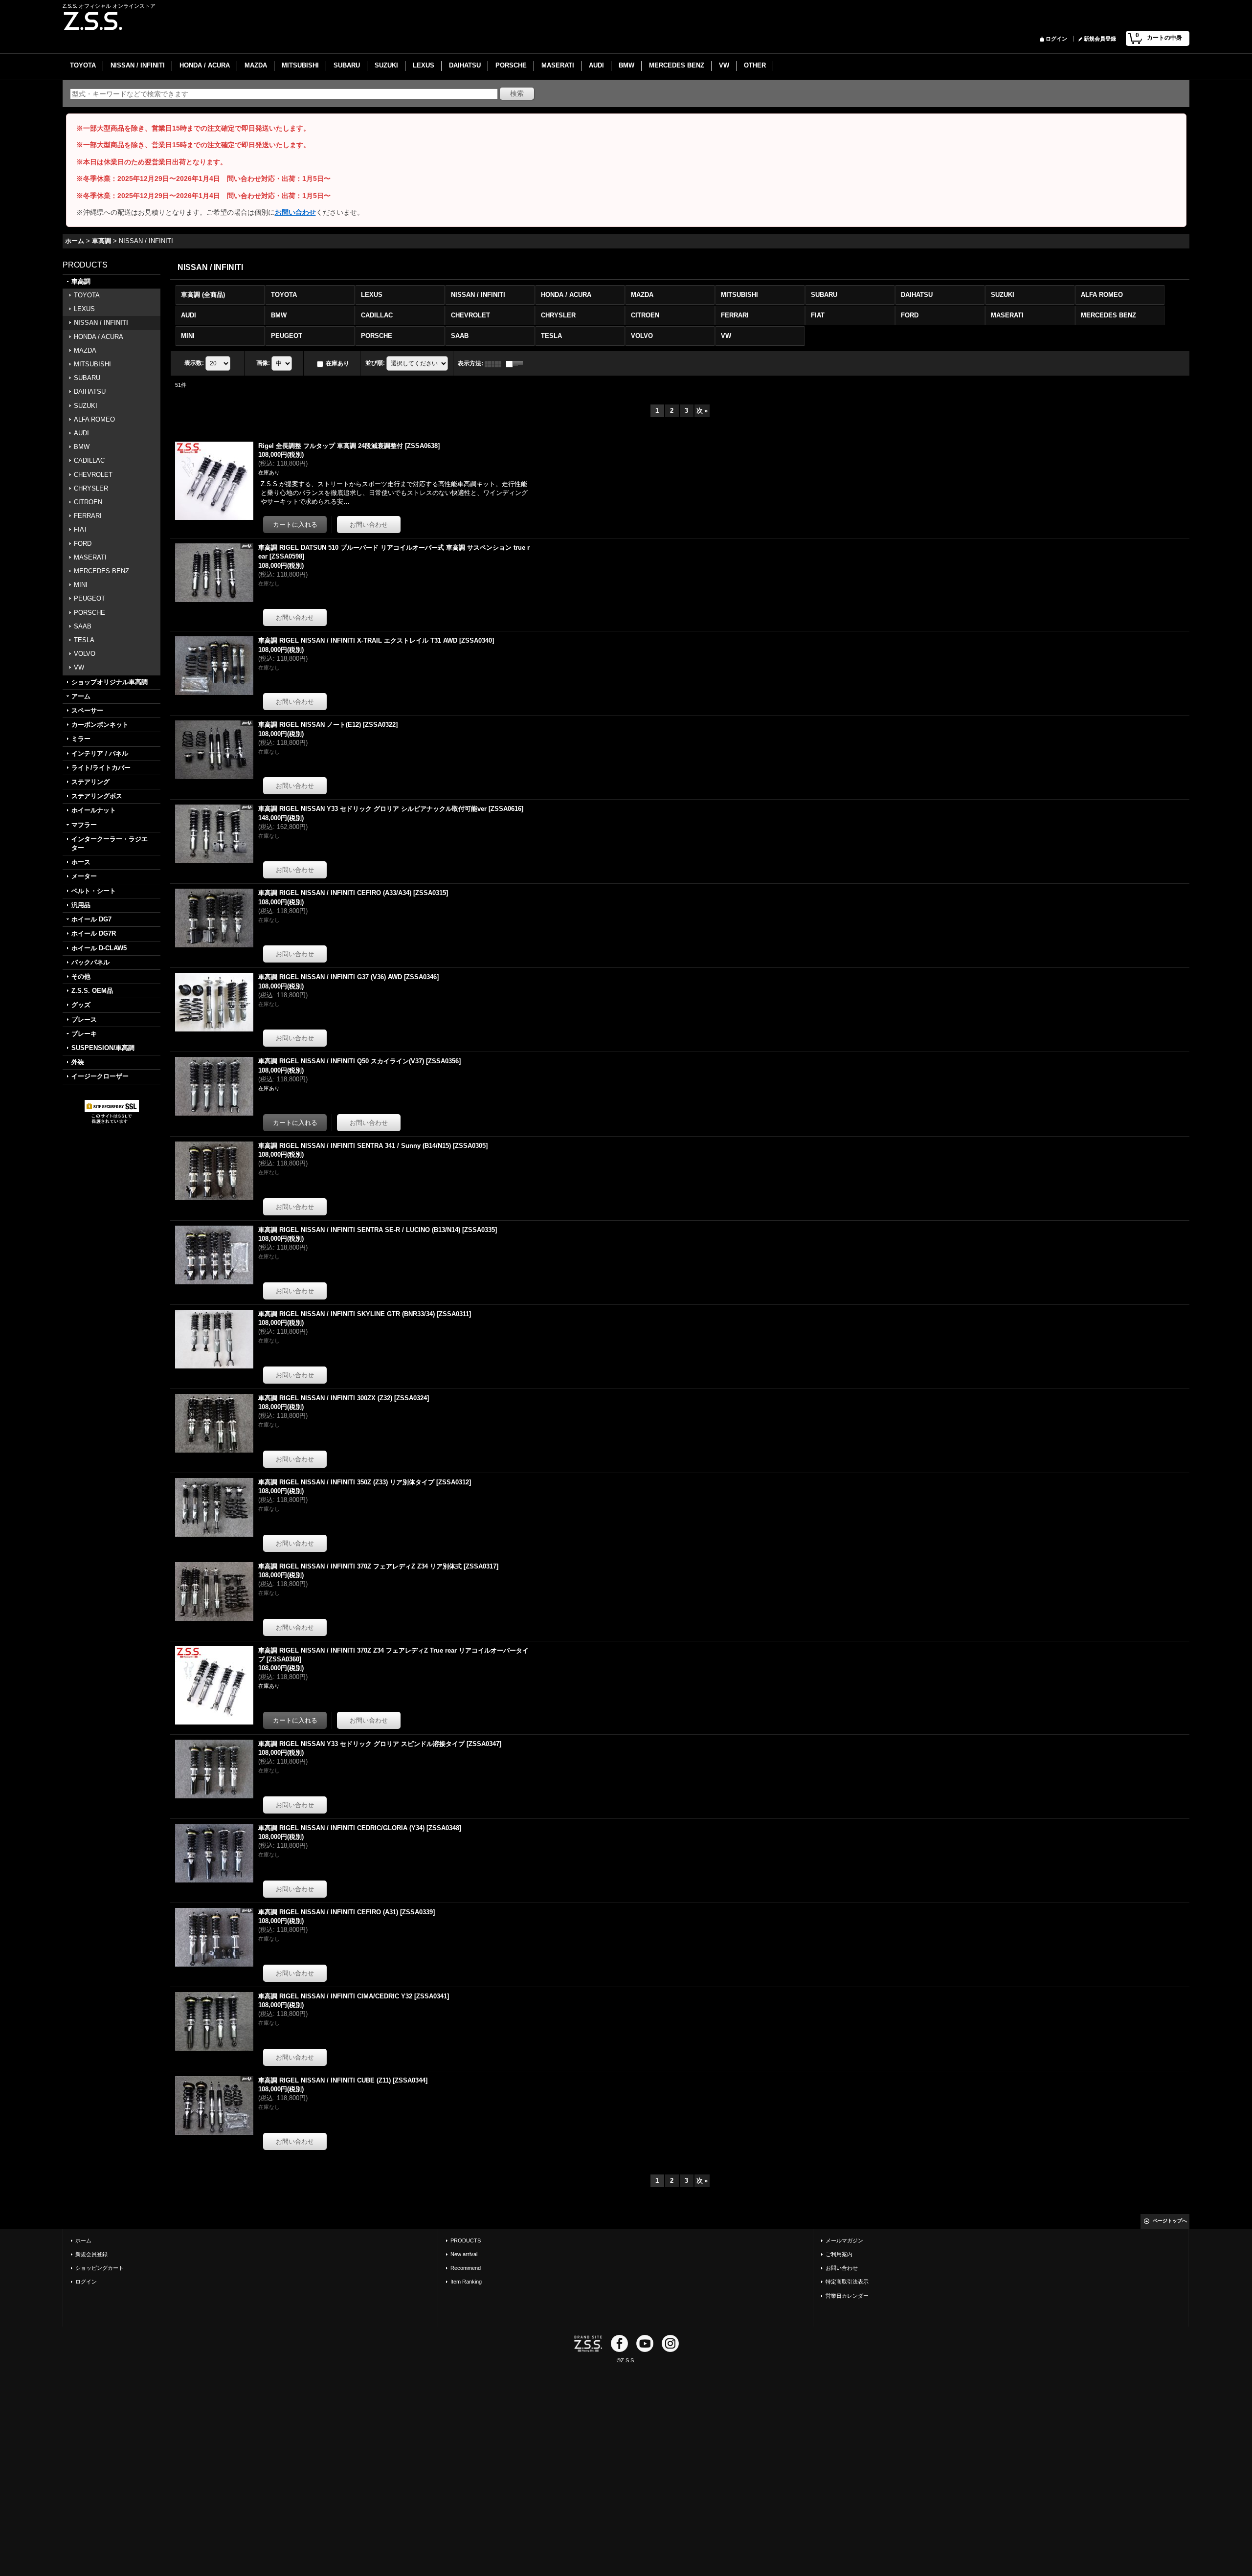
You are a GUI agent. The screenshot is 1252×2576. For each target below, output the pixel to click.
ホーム (83, 2240)
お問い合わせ (295, 212)
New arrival (464, 2254)
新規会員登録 (1100, 39)
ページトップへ (1170, 2221)
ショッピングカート (100, 2268)
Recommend (466, 2268)
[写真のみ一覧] (495, 363)
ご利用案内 (839, 2254)
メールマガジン (844, 2240)
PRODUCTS (466, 2240)
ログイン (1056, 39)
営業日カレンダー (847, 2296)
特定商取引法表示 (847, 2282)
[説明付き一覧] (517, 363)
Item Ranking (466, 2282)
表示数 (194, 363)
